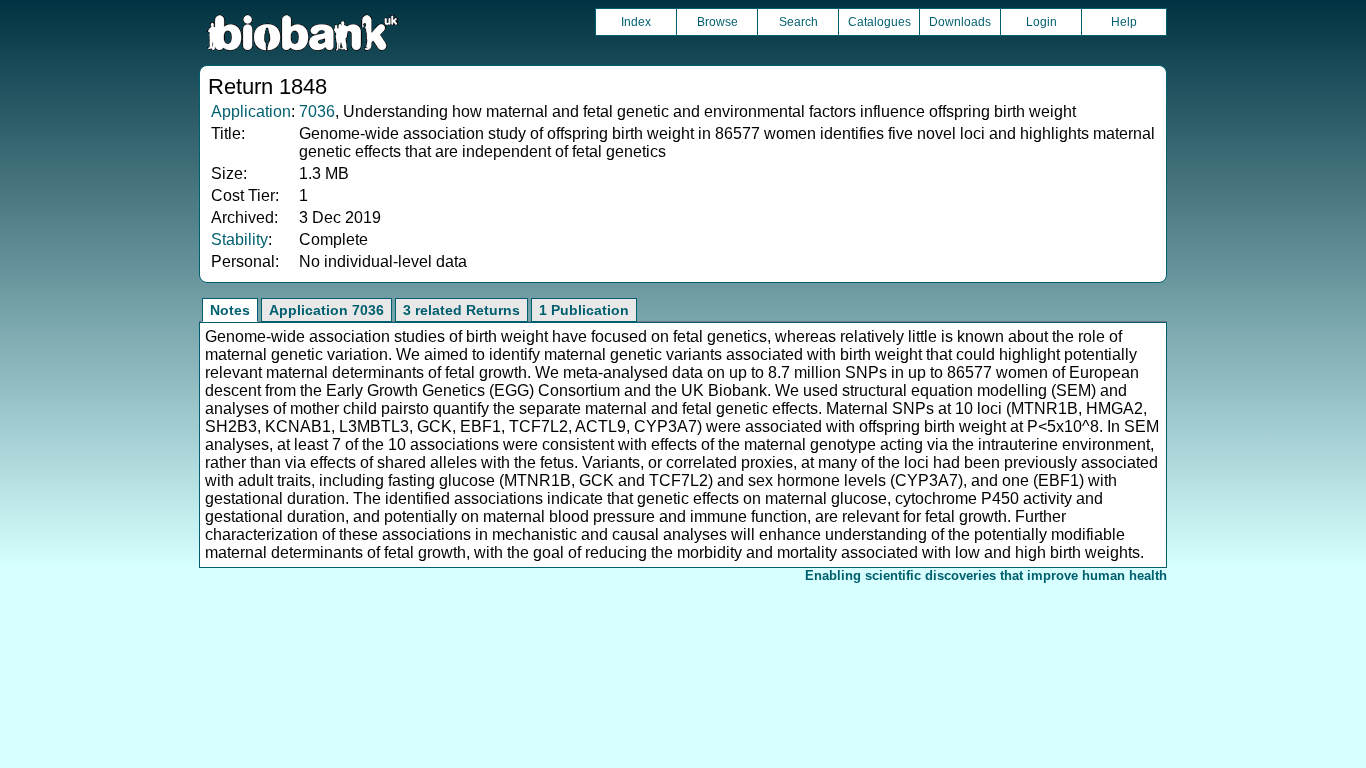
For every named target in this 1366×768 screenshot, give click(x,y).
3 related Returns (461, 310)
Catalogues (879, 22)
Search (798, 22)
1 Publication (584, 310)
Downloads (960, 22)
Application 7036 (326, 310)
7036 (317, 111)
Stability (239, 239)
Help (1124, 22)
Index (636, 22)
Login (1041, 22)
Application (251, 111)
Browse (717, 22)
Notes (230, 310)
